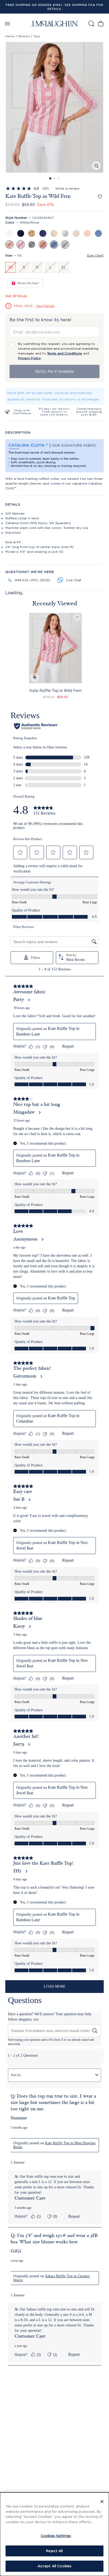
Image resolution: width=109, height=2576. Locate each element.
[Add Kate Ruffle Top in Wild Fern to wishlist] (100, 197)
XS (11, 267)
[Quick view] (34, 678)
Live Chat (74, 580)
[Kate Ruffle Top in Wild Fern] (55, 648)
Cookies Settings (56, 2536)
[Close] (102, 2501)
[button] (54, 107)
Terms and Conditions (65, 353)
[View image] (96, 166)
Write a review (67, 188)
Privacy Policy (29, 358)
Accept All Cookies (54, 2566)
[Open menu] (7, 23)
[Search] (91, 23)
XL (64, 267)
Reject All (54, 2551)
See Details (46, 306)
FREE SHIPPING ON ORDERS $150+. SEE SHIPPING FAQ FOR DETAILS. (54, 7)
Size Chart (95, 255)
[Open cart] (101, 23)
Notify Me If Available (55, 371)
